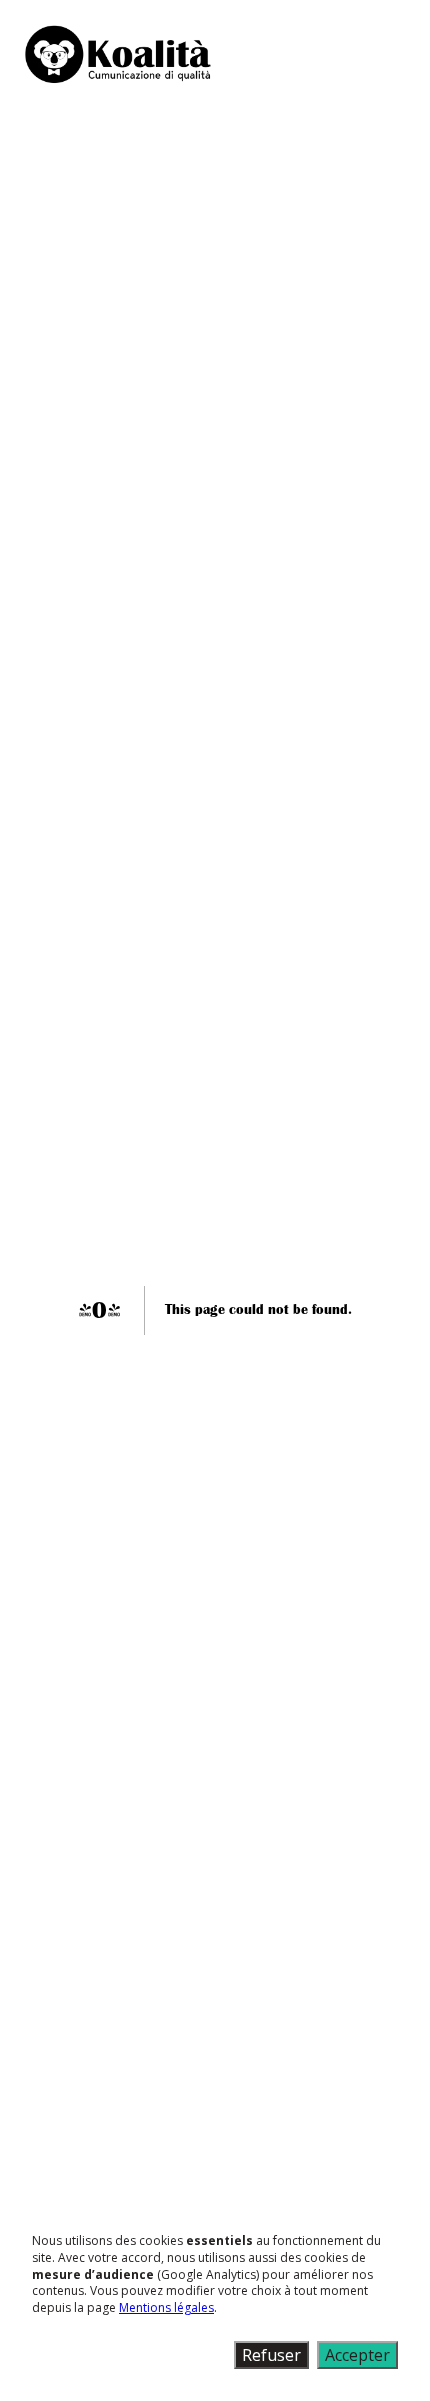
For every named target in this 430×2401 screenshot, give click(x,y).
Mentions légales (166, 2307)
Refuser (271, 2355)
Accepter (357, 2355)
